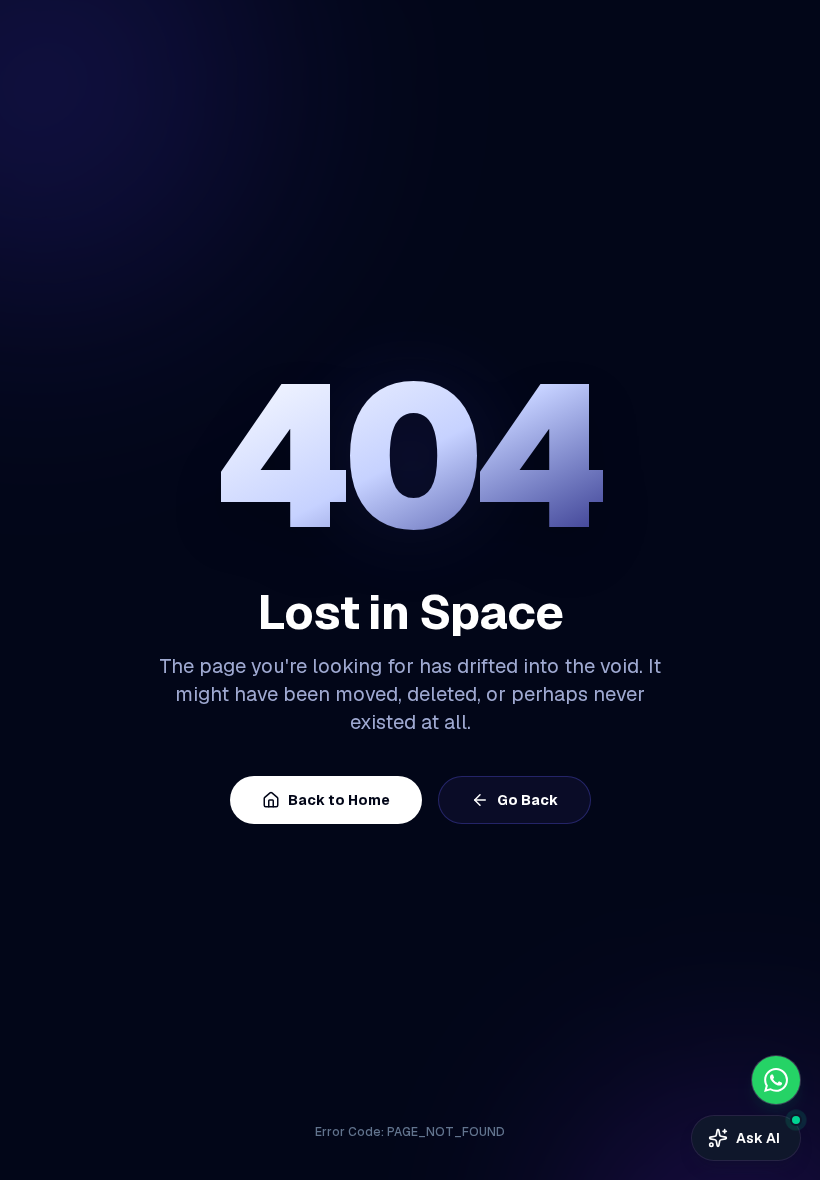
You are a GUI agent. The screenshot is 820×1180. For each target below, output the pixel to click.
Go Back (527, 800)
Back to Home (339, 800)
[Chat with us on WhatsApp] (776, 1080)
